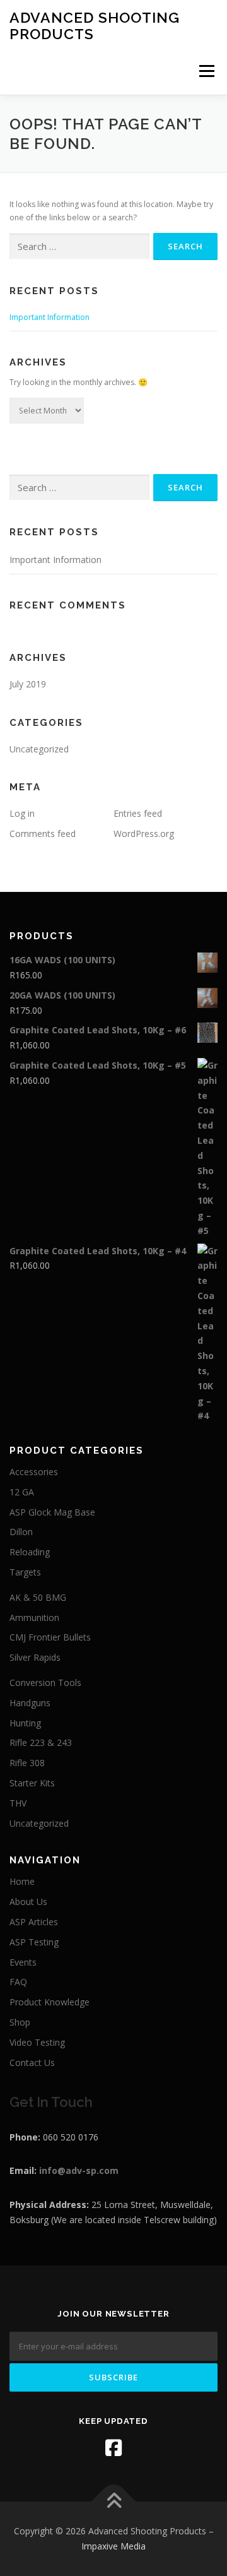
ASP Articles (34, 1922)
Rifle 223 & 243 (41, 1742)
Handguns (30, 1703)
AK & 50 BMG (38, 1597)
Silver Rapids (35, 1657)
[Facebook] (113, 2448)
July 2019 (28, 684)
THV (18, 1803)
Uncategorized (39, 749)
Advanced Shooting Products (95, 26)
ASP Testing (34, 1942)
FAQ (18, 1982)
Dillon (21, 1532)
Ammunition (34, 1617)
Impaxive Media (113, 2546)
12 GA (22, 1492)
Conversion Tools (45, 1683)
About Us (28, 1902)
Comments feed (43, 834)
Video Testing (37, 2042)
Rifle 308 (27, 1763)
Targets (25, 1572)
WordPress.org (144, 834)
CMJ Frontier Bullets (50, 1637)
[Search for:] (79, 246)
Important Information (49, 317)
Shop (20, 2022)
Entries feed (138, 813)
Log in (22, 813)
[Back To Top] (114, 2502)
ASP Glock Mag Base (52, 1512)
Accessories (34, 1472)
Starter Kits (32, 1783)
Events (23, 1962)
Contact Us (32, 2063)
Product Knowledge (49, 2002)
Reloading (30, 1552)
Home (22, 1881)
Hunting (25, 1723)
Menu (206, 71)
